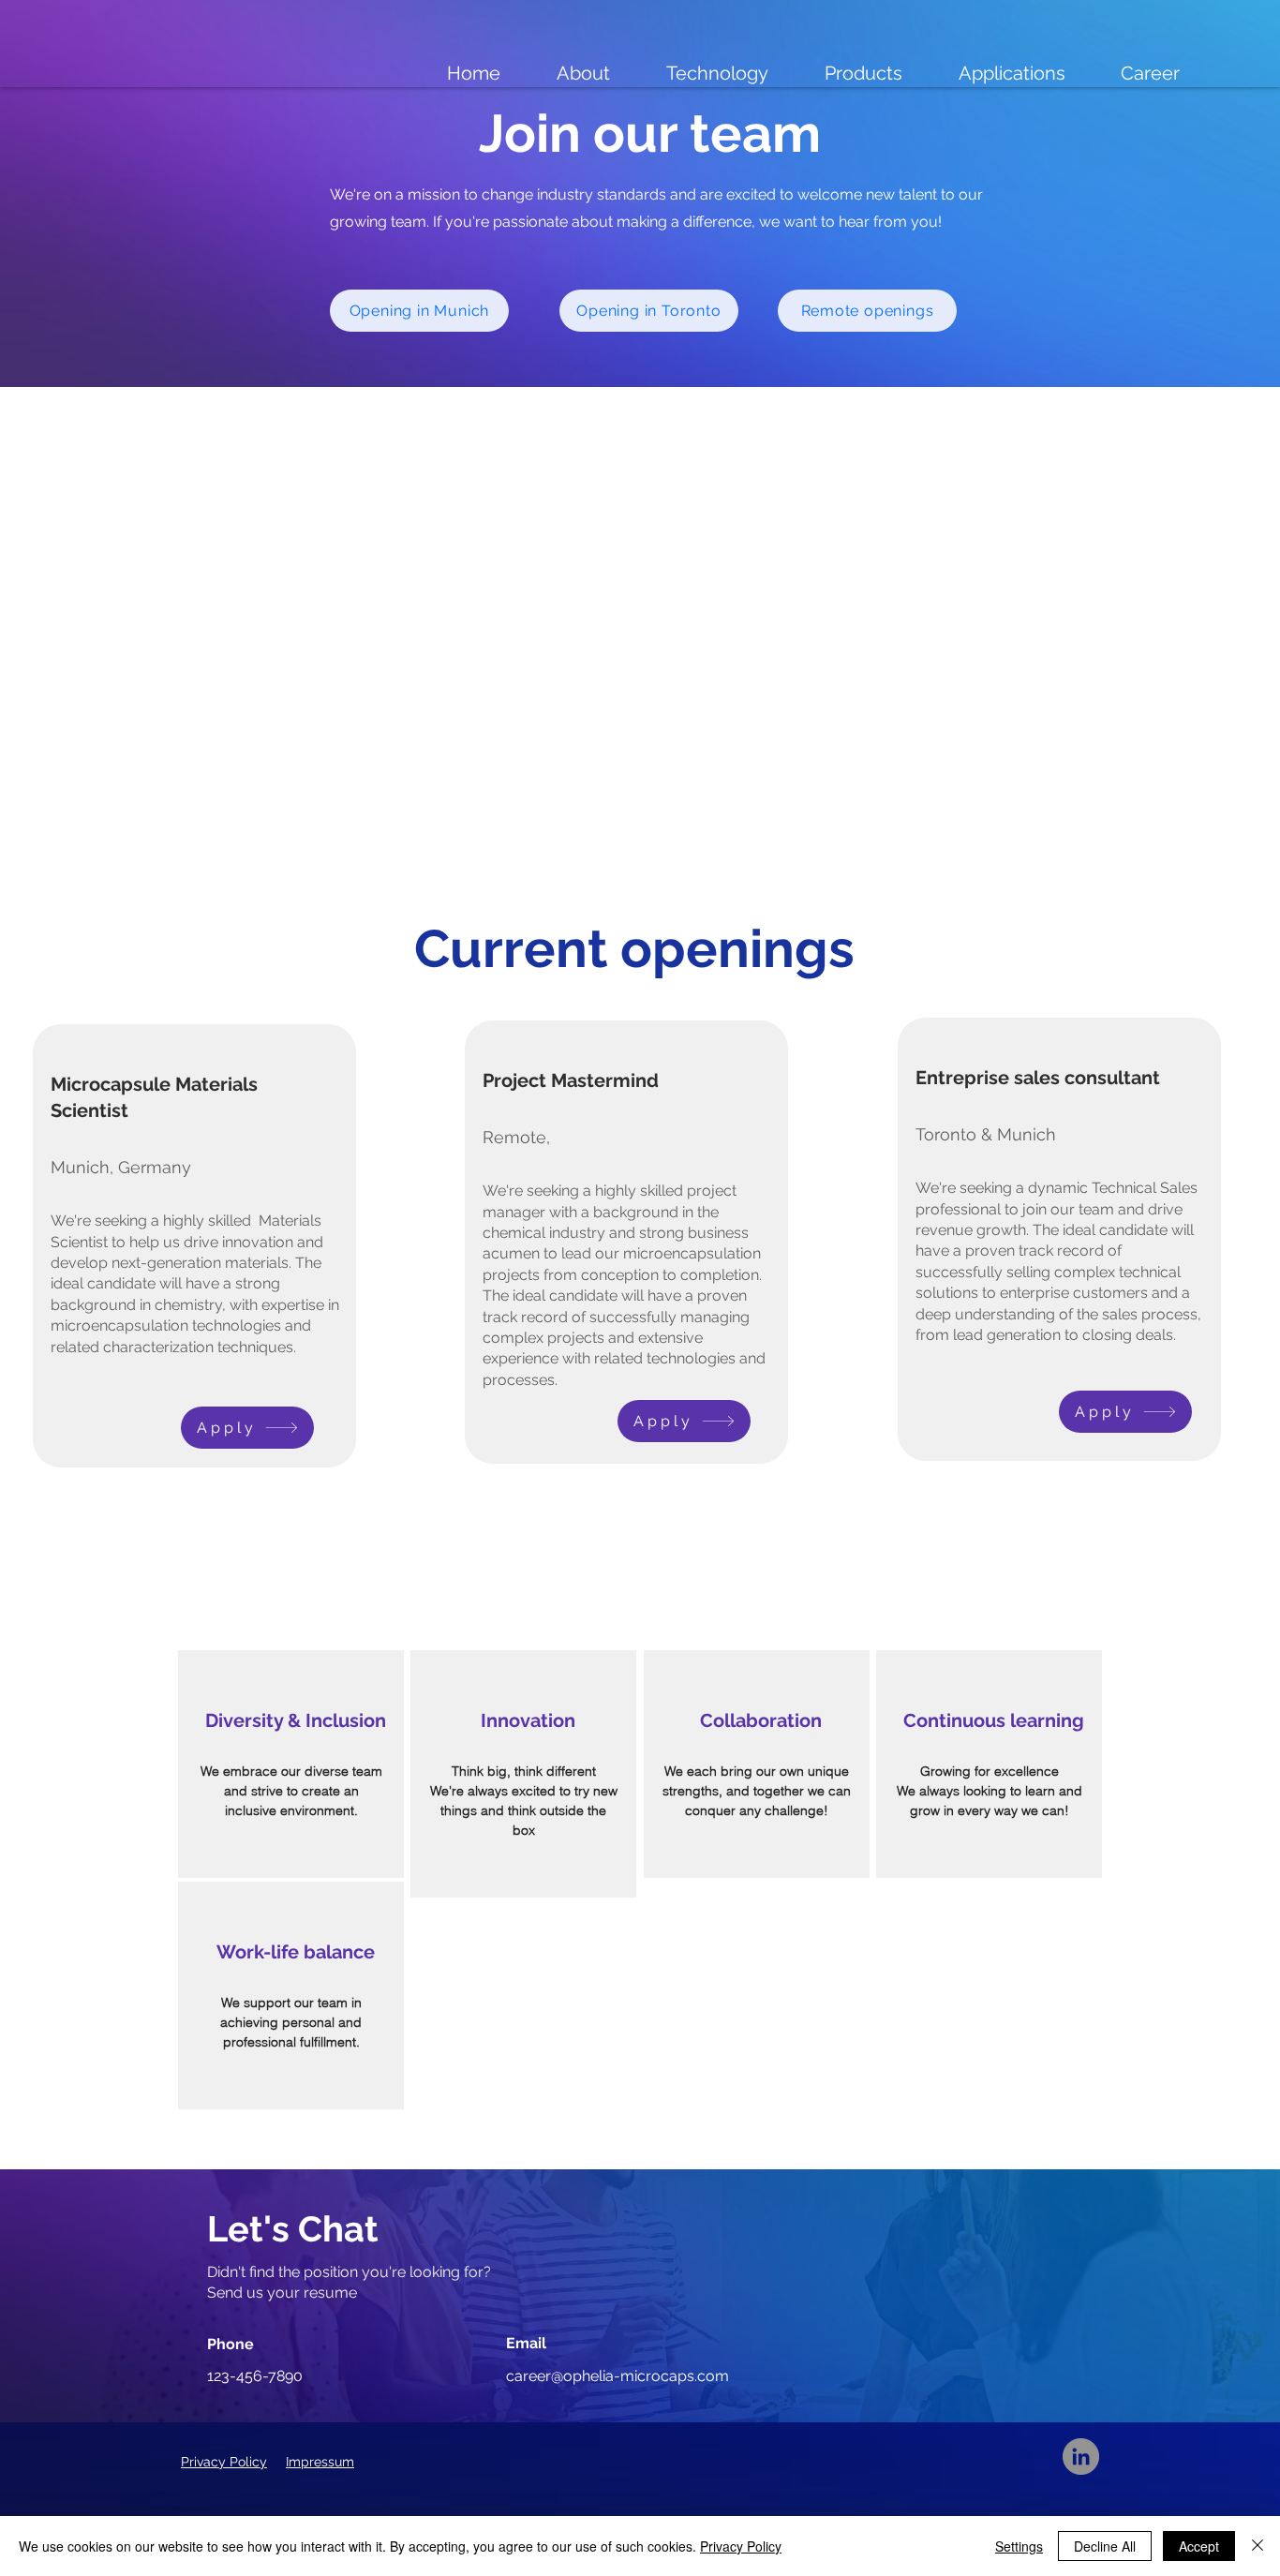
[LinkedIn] (1081, 2457)
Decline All (1105, 2546)
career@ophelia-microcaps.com (618, 2376)
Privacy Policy (741, 2546)
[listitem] (291, 1764)
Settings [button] (1019, 2546)
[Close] (1258, 2546)
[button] (247, 1428)
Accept (1199, 2546)
